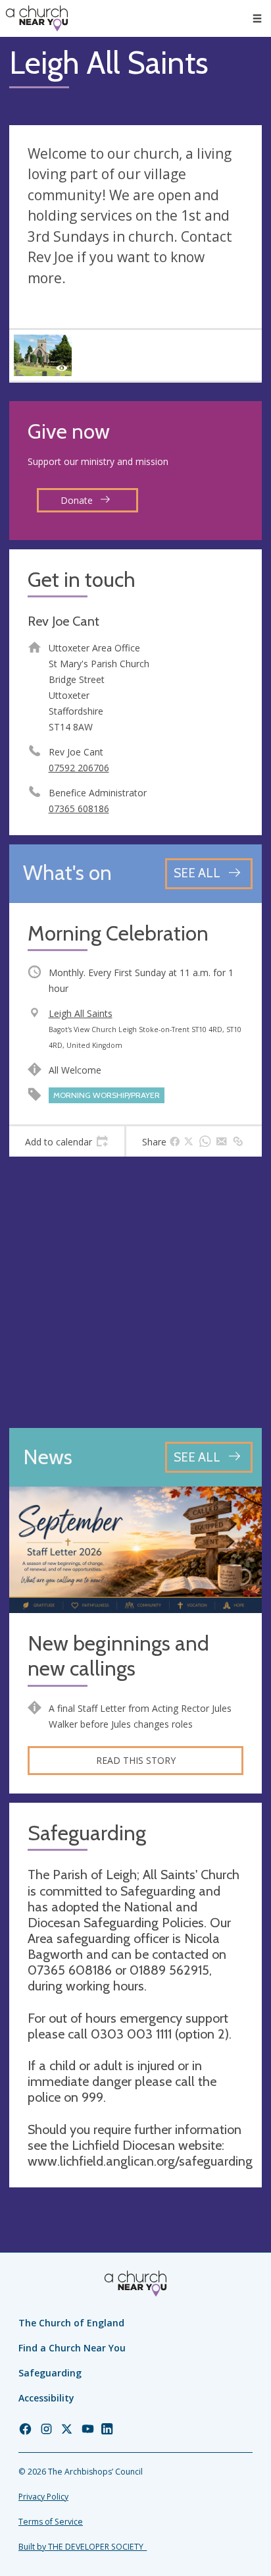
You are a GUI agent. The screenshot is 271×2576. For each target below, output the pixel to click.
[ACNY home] (37, 18)
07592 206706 (79, 768)
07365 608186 (79, 808)
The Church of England (71, 2323)
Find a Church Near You (72, 2348)
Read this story (136, 1760)
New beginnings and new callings (118, 1656)
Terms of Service (51, 2522)
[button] (257, 18)
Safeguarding (50, 2373)
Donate (78, 500)
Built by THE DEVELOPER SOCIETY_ (83, 2547)
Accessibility (46, 2398)
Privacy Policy (43, 2497)
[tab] (67, 1141)
